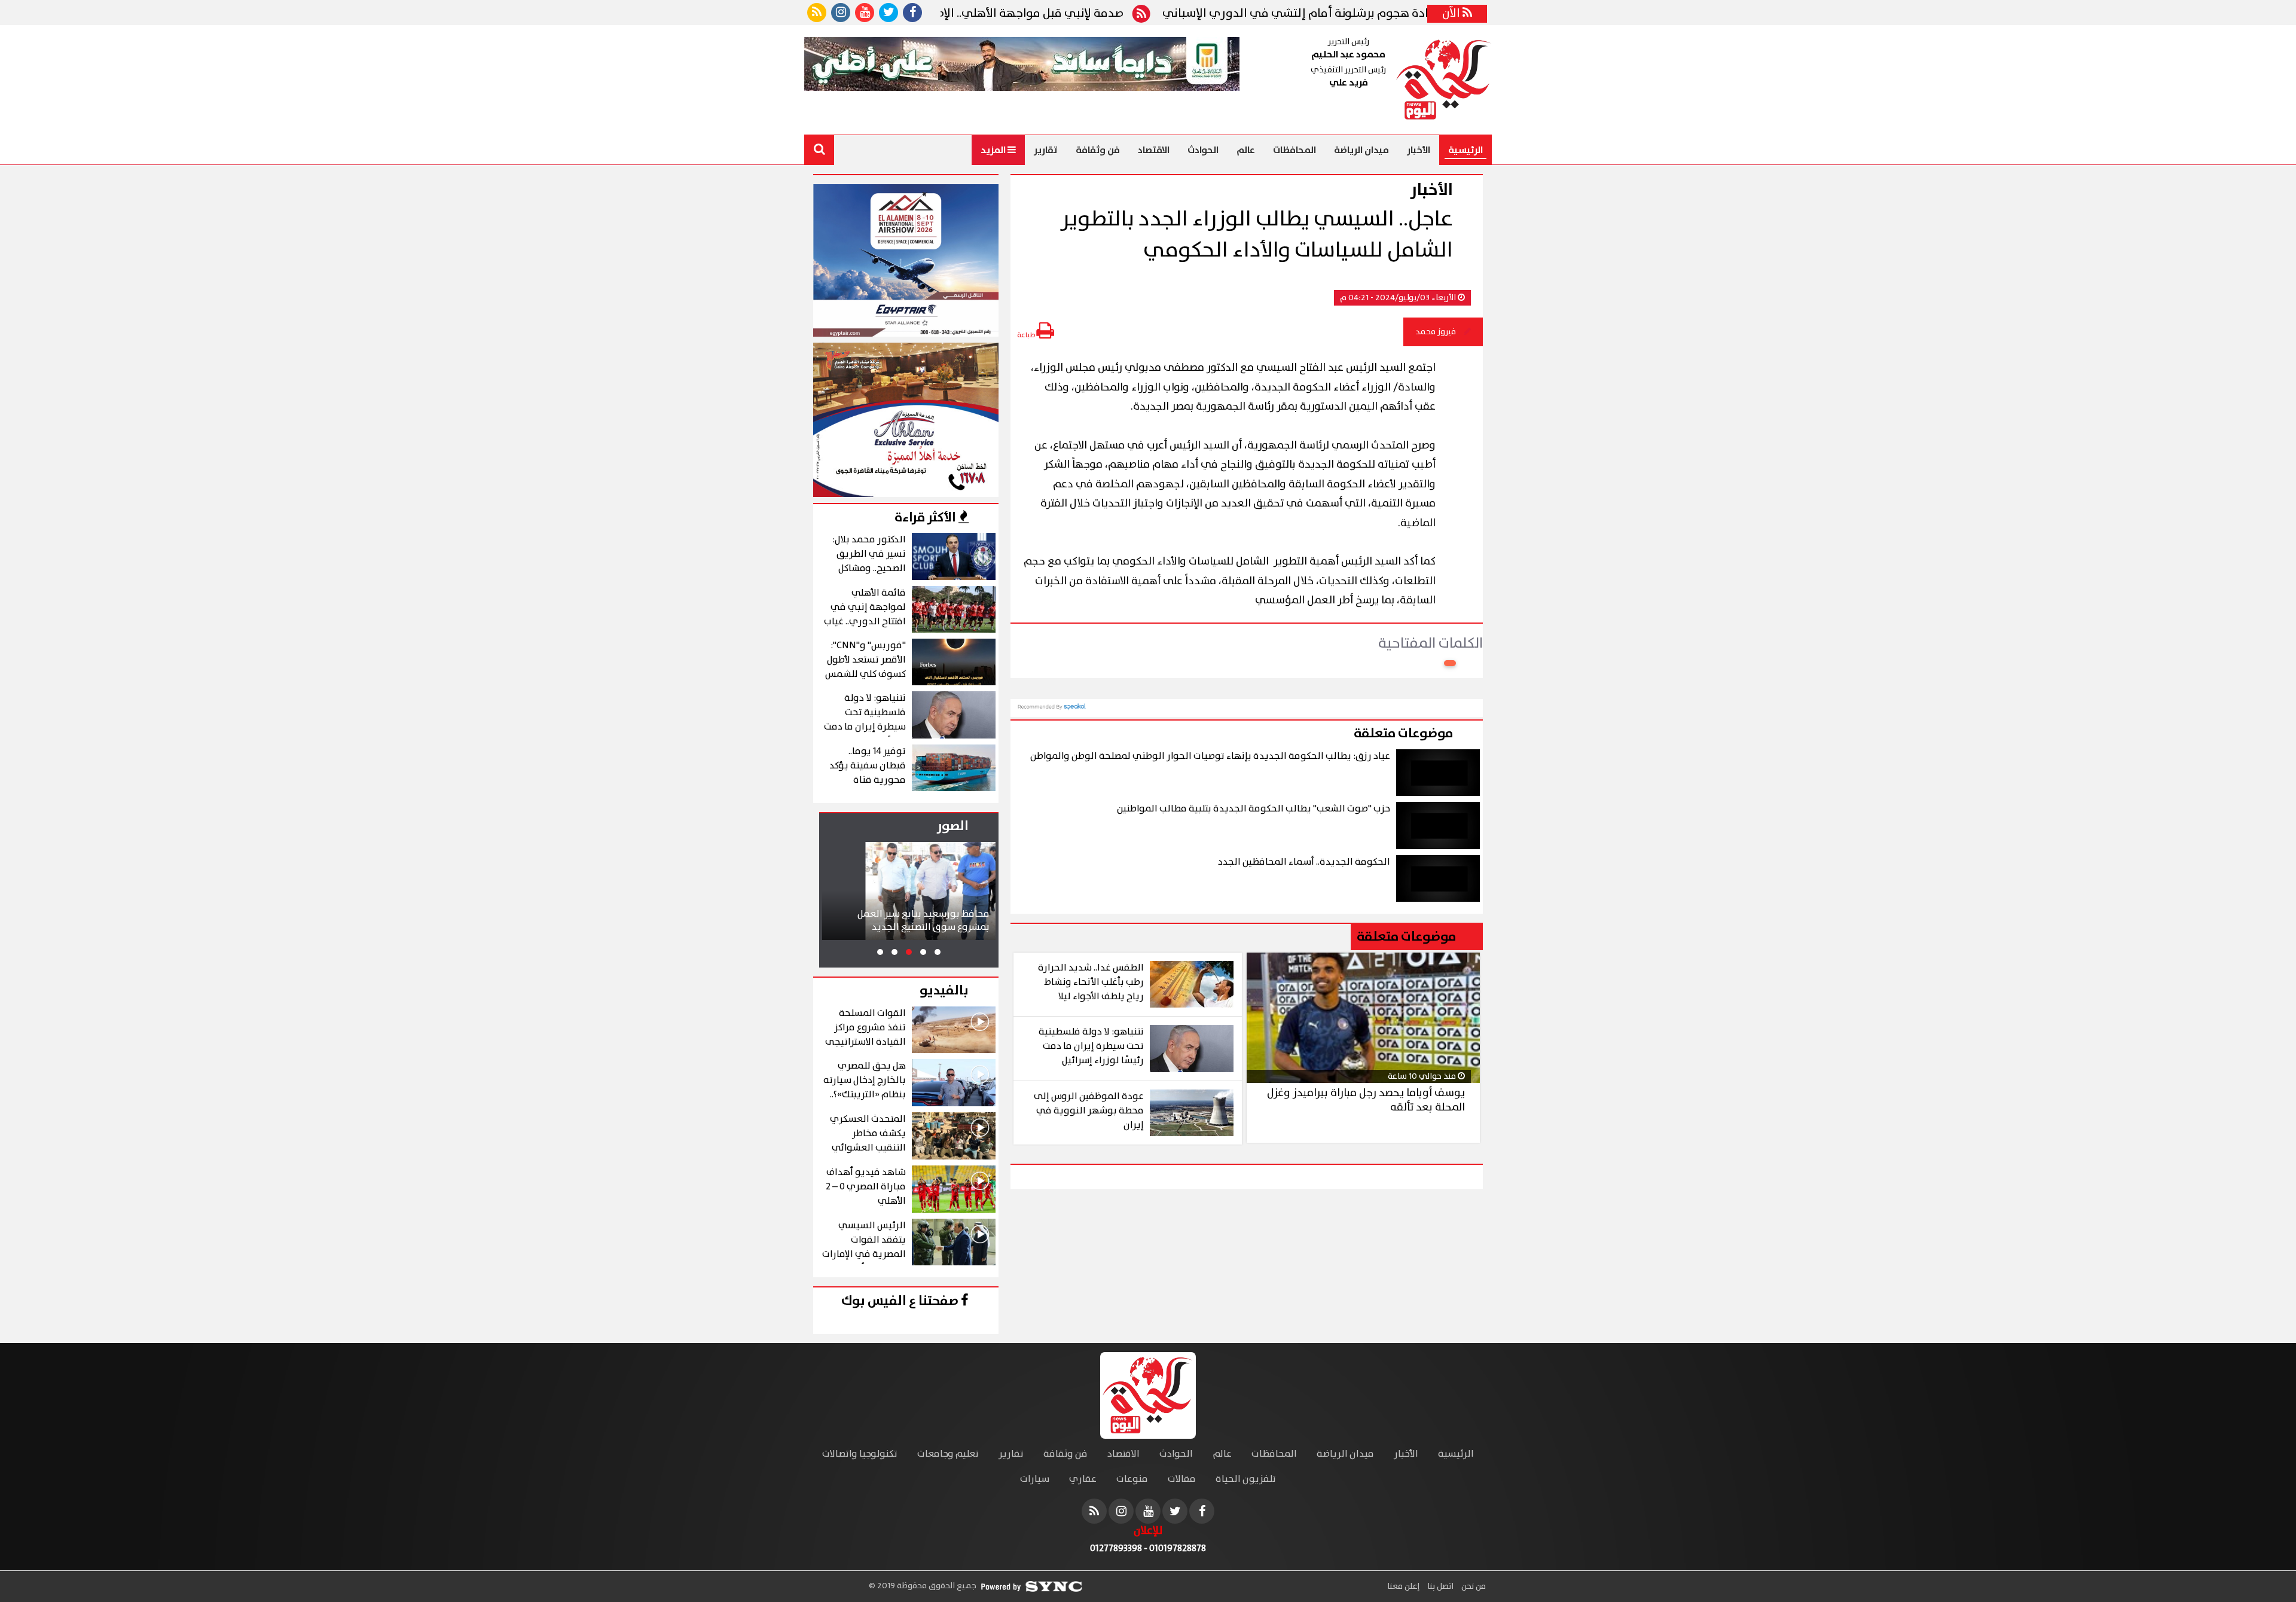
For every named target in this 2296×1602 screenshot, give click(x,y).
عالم (1246, 150)
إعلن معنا (1403, 1586)
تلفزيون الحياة (1246, 1479)
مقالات (1182, 1479)
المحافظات (1294, 150)
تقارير (1046, 150)
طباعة (1027, 335)
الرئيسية (1465, 150)
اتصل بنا (1439, 1586)
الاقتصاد (1154, 150)
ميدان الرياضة (1361, 150)
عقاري (1083, 1479)
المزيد (994, 150)
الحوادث (1203, 150)
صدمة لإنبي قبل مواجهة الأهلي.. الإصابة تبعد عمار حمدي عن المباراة (1031, 14)
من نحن (1473, 1586)
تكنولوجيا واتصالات (860, 1454)
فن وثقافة (1098, 150)
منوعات (1132, 1479)
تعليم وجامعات (948, 1454)
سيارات (1035, 1479)
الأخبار (1419, 150)
